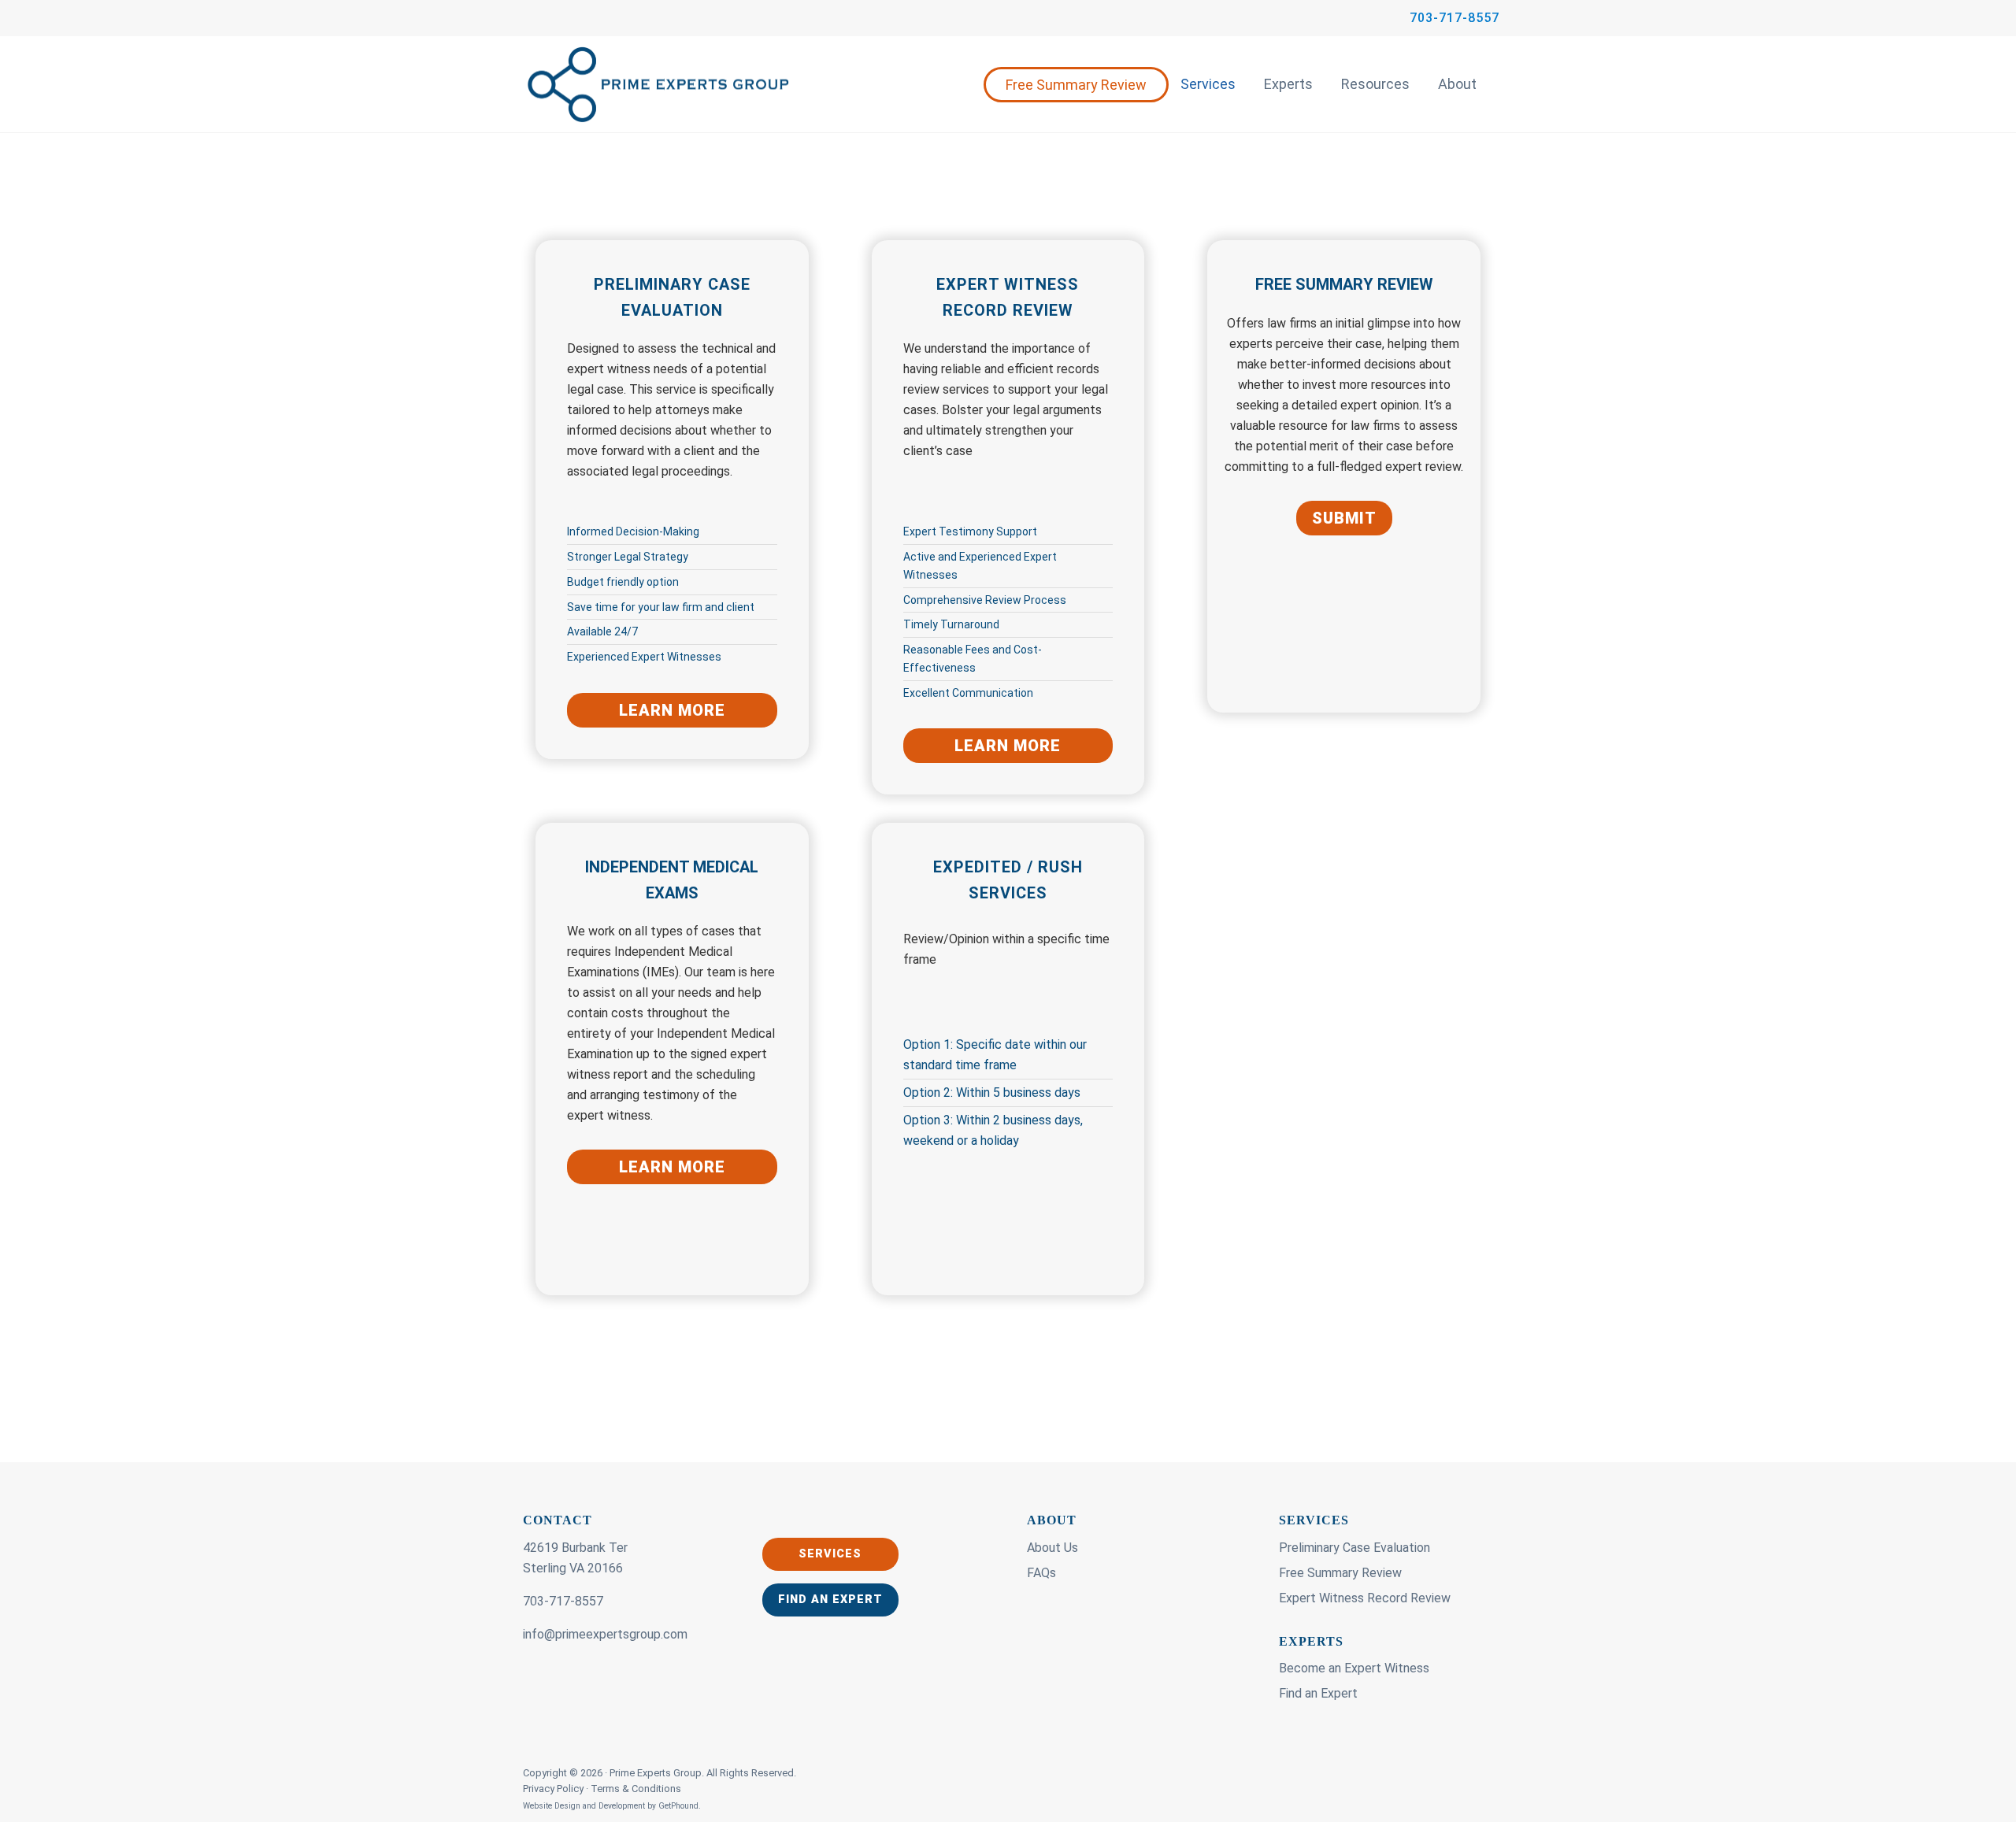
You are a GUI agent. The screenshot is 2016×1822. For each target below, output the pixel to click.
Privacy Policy (554, 1789)
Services (1208, 84)
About (1457, 84)
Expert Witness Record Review (1365, 1598)
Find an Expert (830, 1600)
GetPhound (678, 1806)
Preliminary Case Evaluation (1354, 1548)
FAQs (1041, 1573)
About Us (1052, 1548)
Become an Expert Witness (1354, 1668)
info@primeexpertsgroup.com (605, 1634)
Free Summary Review (1076, 85)
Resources (1375, 84)
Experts (1288, 84)
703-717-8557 (1455, 18)
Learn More (672, 710)
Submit (1344, 518)
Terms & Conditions (636, 1789)
